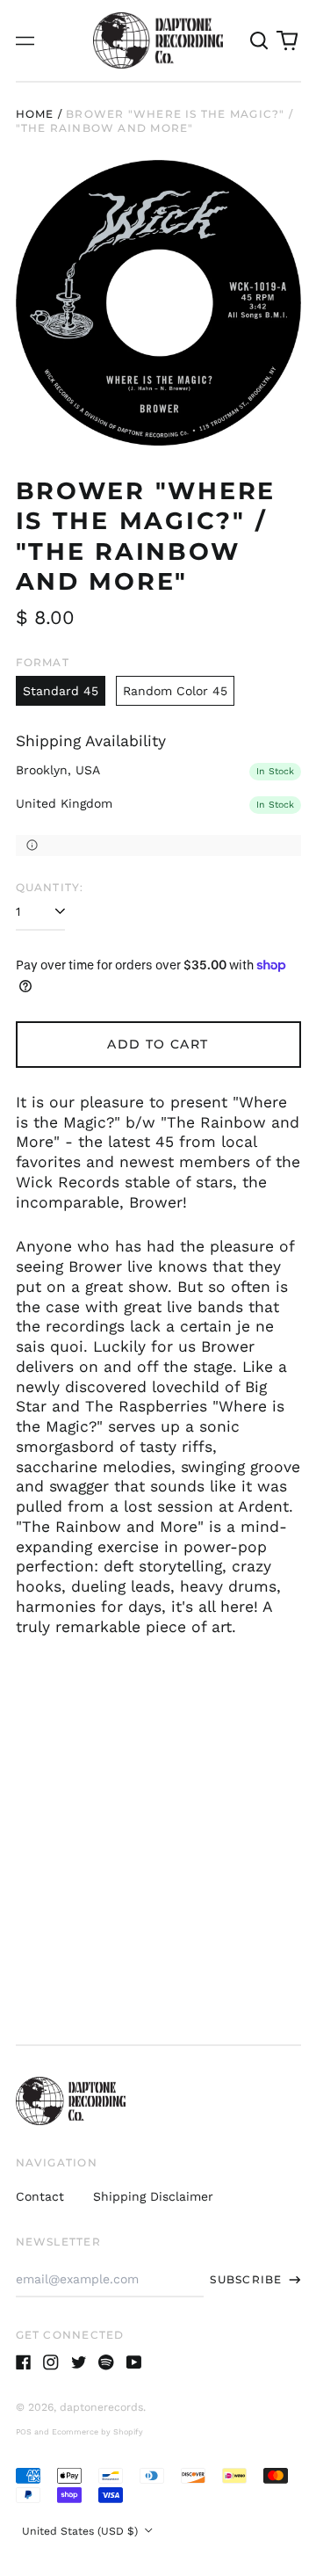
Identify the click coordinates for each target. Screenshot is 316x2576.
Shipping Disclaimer (153, 2196)
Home (35, 114)
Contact (40, 2196)
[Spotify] (106, 2362)
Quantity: (50, 887)
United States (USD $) (82, 2531)
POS (24, 2432)
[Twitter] (79, 2362)
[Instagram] (51, 2362)
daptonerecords (101, 2407)
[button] (260, 40)
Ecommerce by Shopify (97, 2432)
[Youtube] (134, 2362)
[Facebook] (24, 2362)
